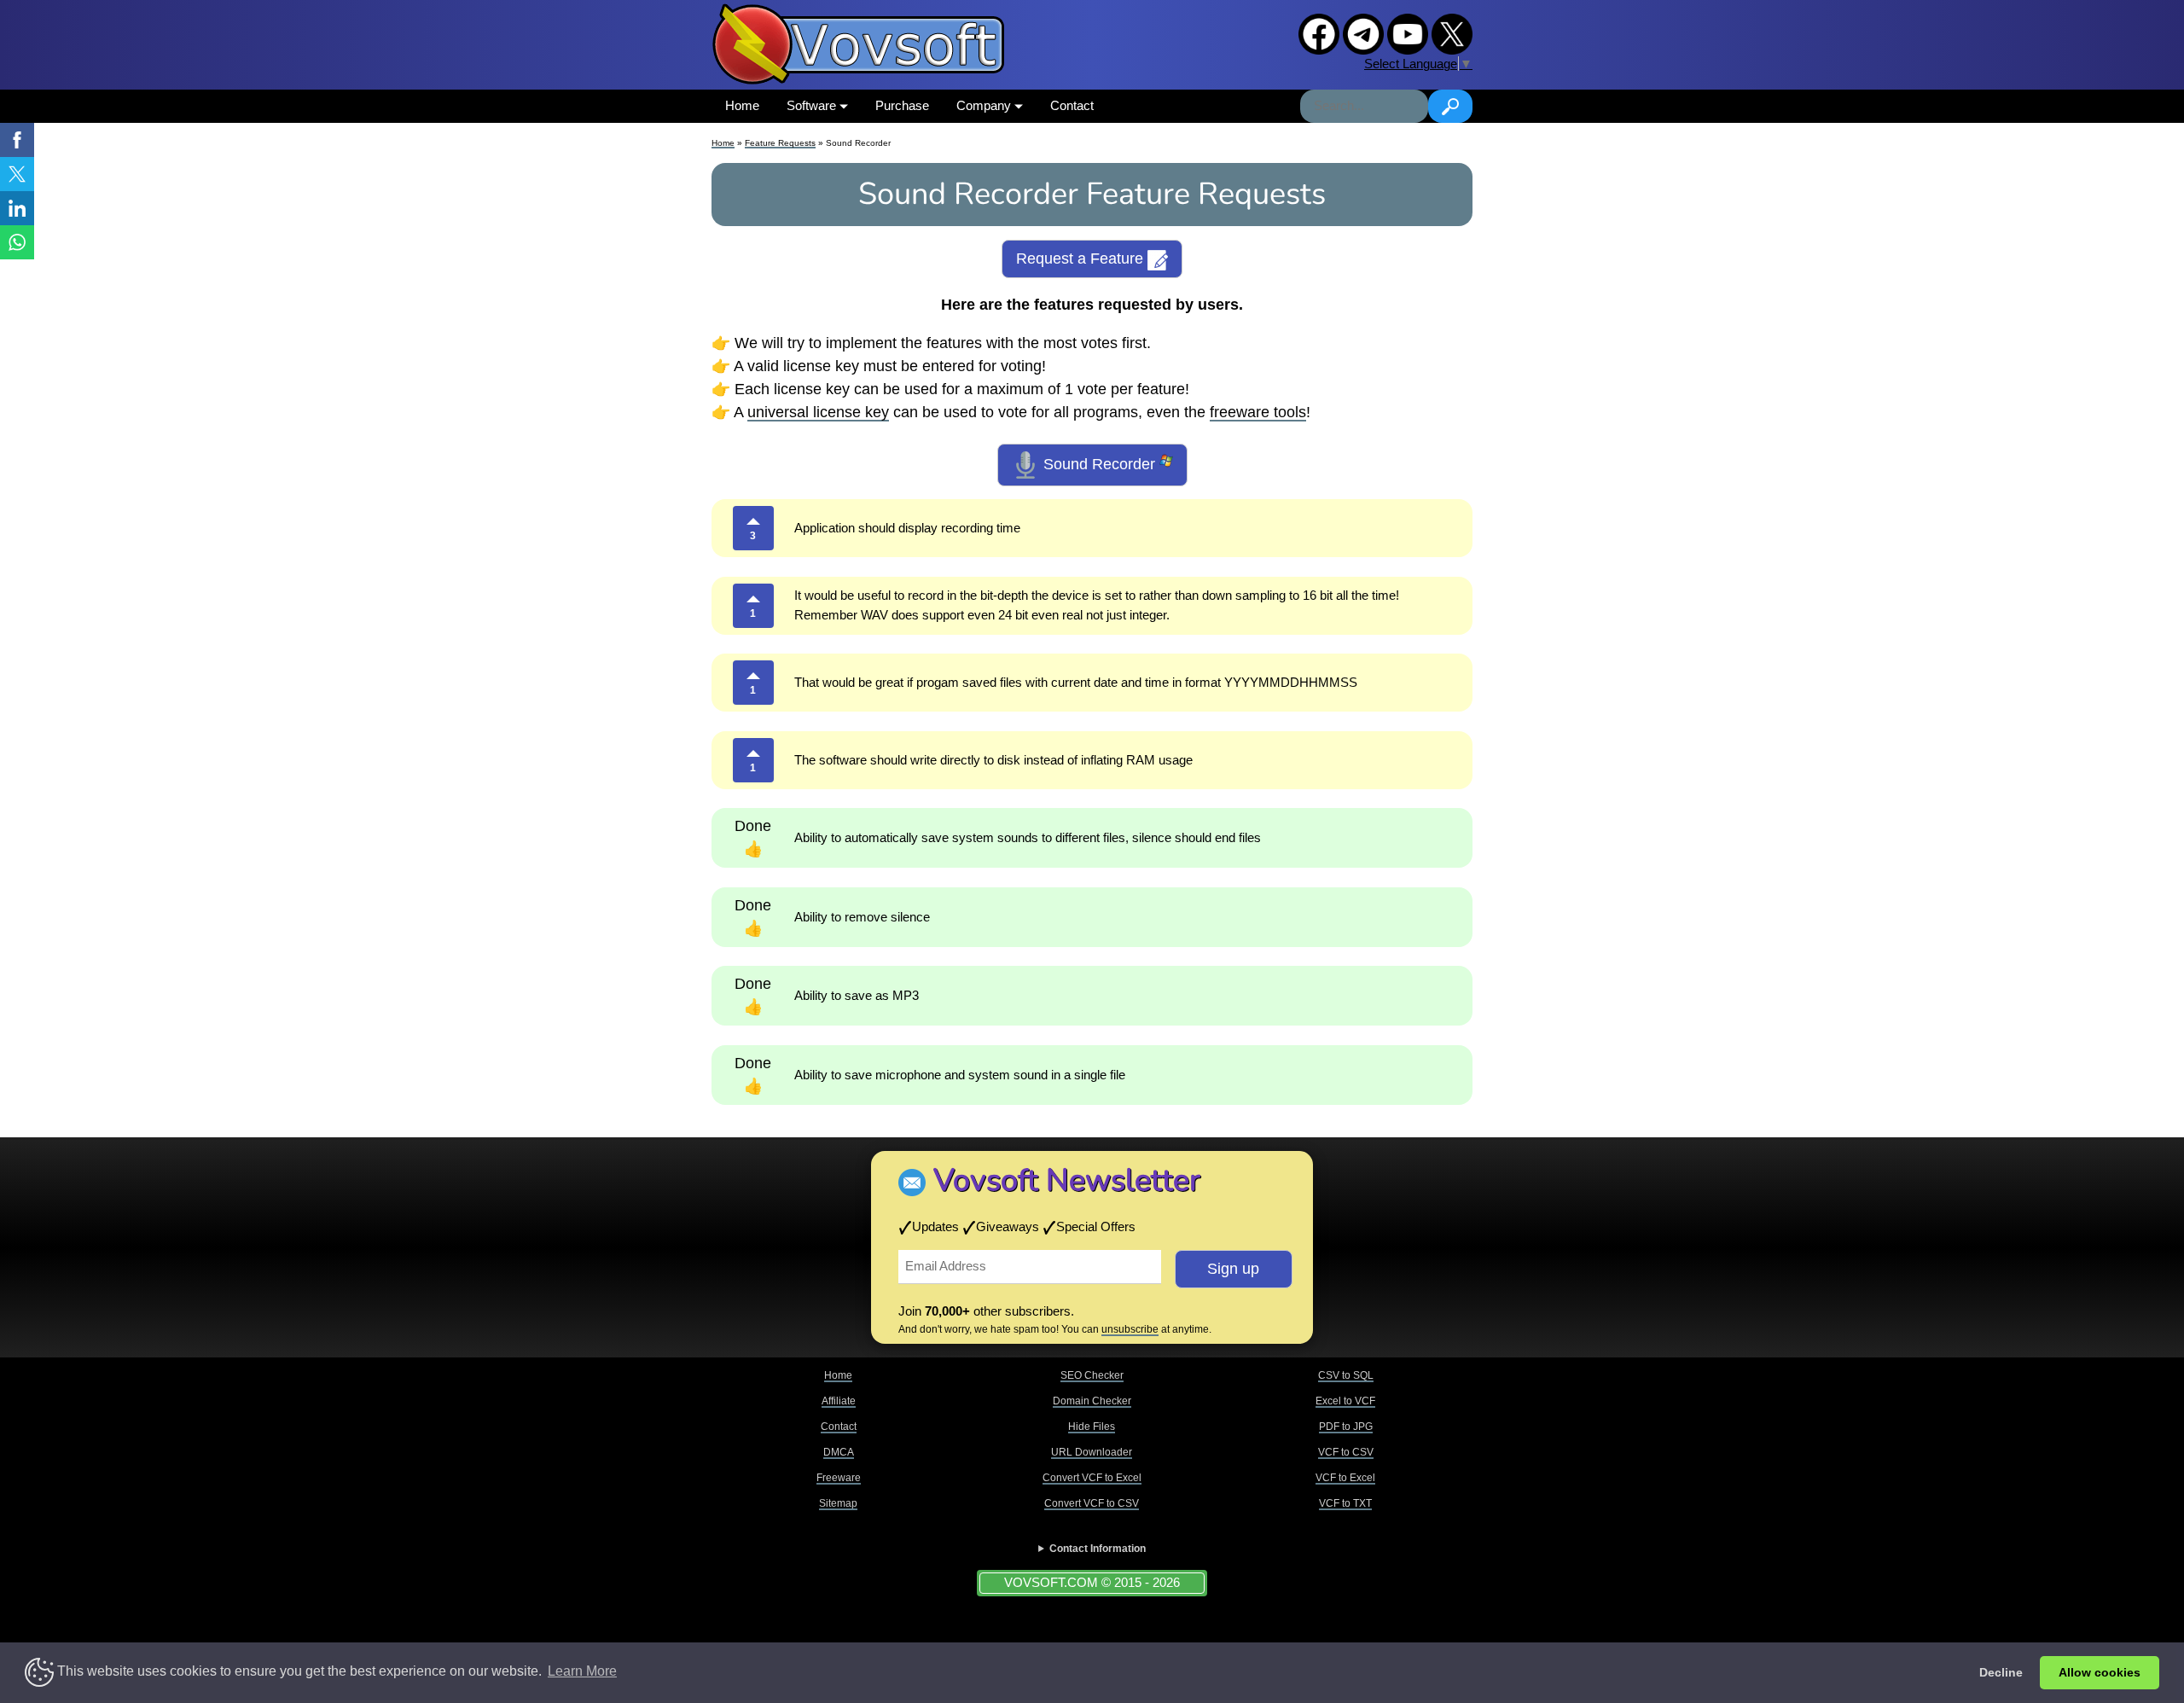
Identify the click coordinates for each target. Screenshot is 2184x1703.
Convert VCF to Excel (1092, 1478)
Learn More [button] (582, 1671)
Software (813, 105)
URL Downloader (1092, 1452)
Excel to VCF (1345, 1401)
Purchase (902, 105)
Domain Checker (1092, 1401)
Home (742, 105)
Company (985, 105)
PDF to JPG (1346, 1427)
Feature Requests (780, 143)
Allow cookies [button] (2100, 1672)
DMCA (839, 1452)
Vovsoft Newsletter (1067, 1180)
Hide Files (1092, 1427)
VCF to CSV (1346, 1452)
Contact (1072, 105)
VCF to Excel (1345, 1478)
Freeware (839, 1478)
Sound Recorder (1099, 464)
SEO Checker (1092, 1375)
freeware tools (1258, 412)
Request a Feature (1082, 259)
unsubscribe (1130, 1329)
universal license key (818, 412)
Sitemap (838, 1503)
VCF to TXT (1345, 1503)
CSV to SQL (1346, 1375)
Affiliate (839, 1401)
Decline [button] (2001, 1672)
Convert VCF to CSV (1092, 1503)
